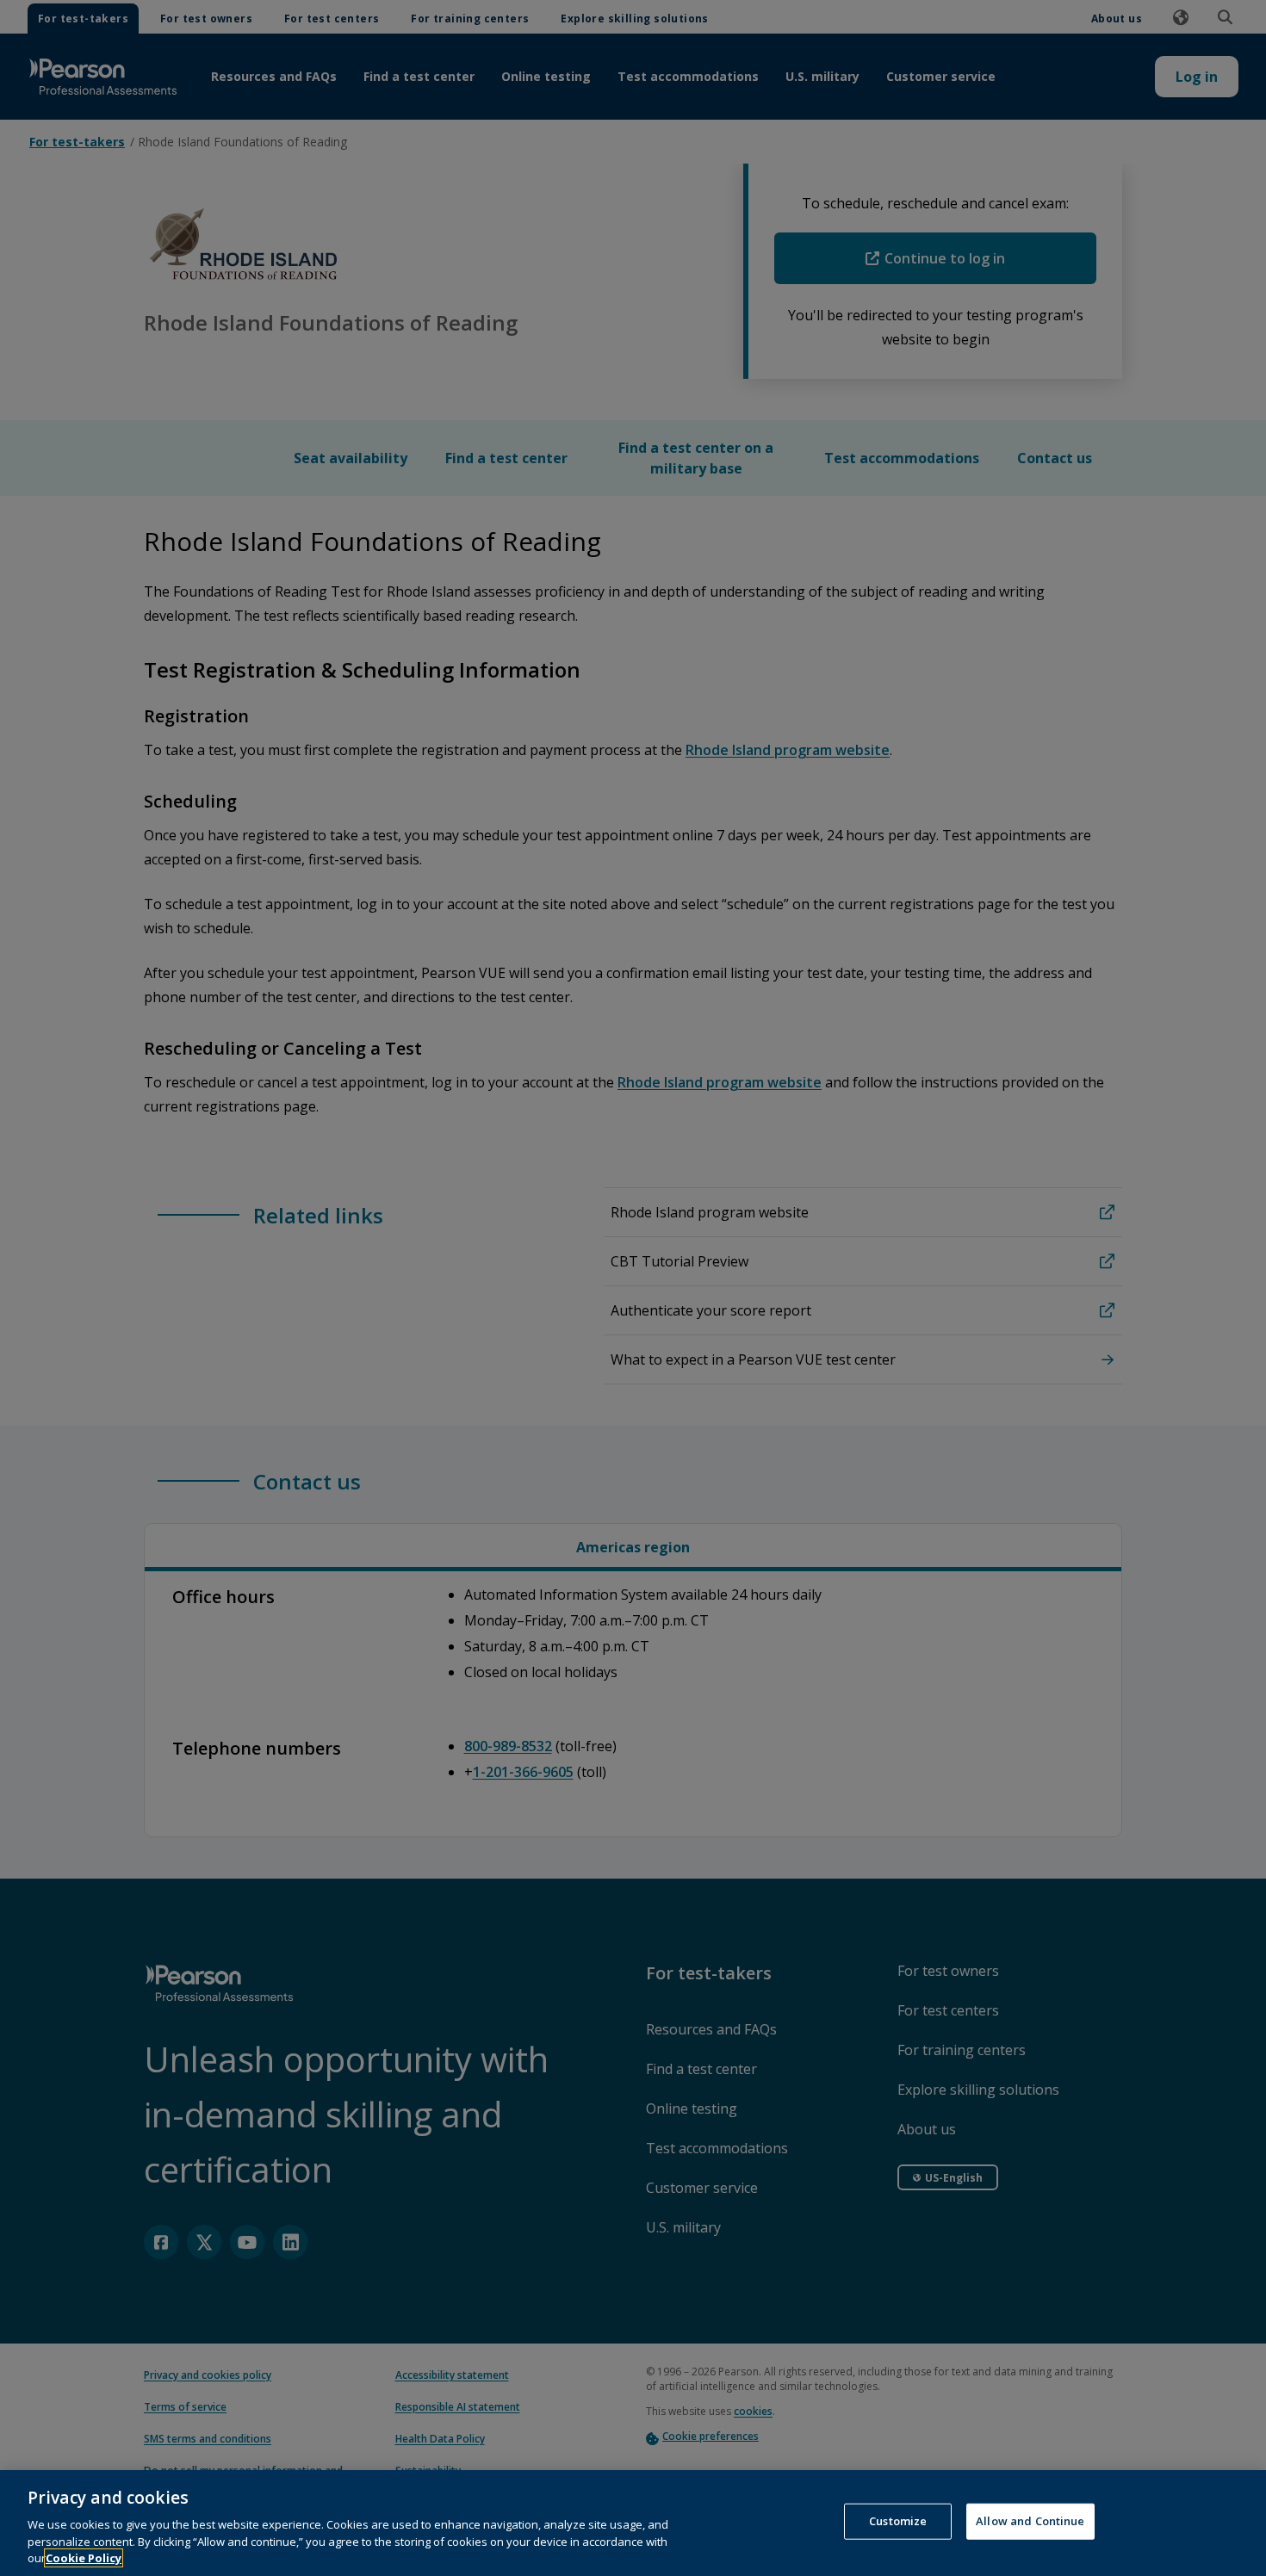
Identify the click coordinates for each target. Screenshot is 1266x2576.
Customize (898, 2521)
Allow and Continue (1030, 2521)
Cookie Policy (84, 2558)
